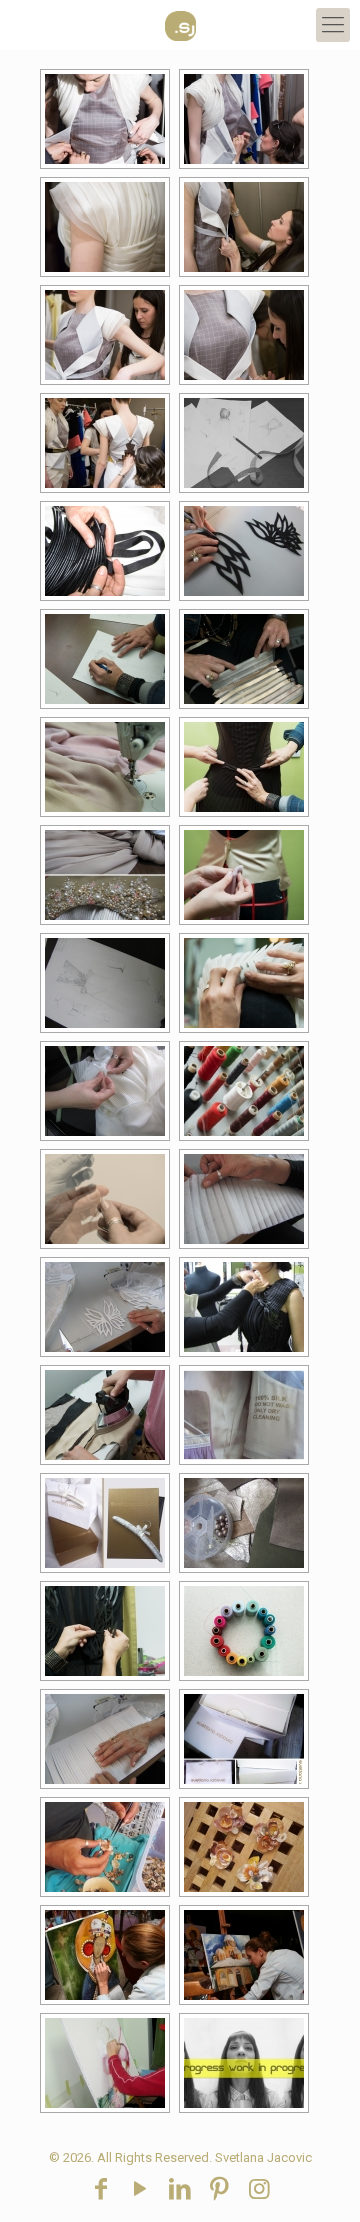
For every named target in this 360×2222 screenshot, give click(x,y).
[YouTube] (141, 2189)
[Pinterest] (220, 2189)
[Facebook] (101, 2189)
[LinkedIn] (180, 2189)
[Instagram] (259, 2189)
